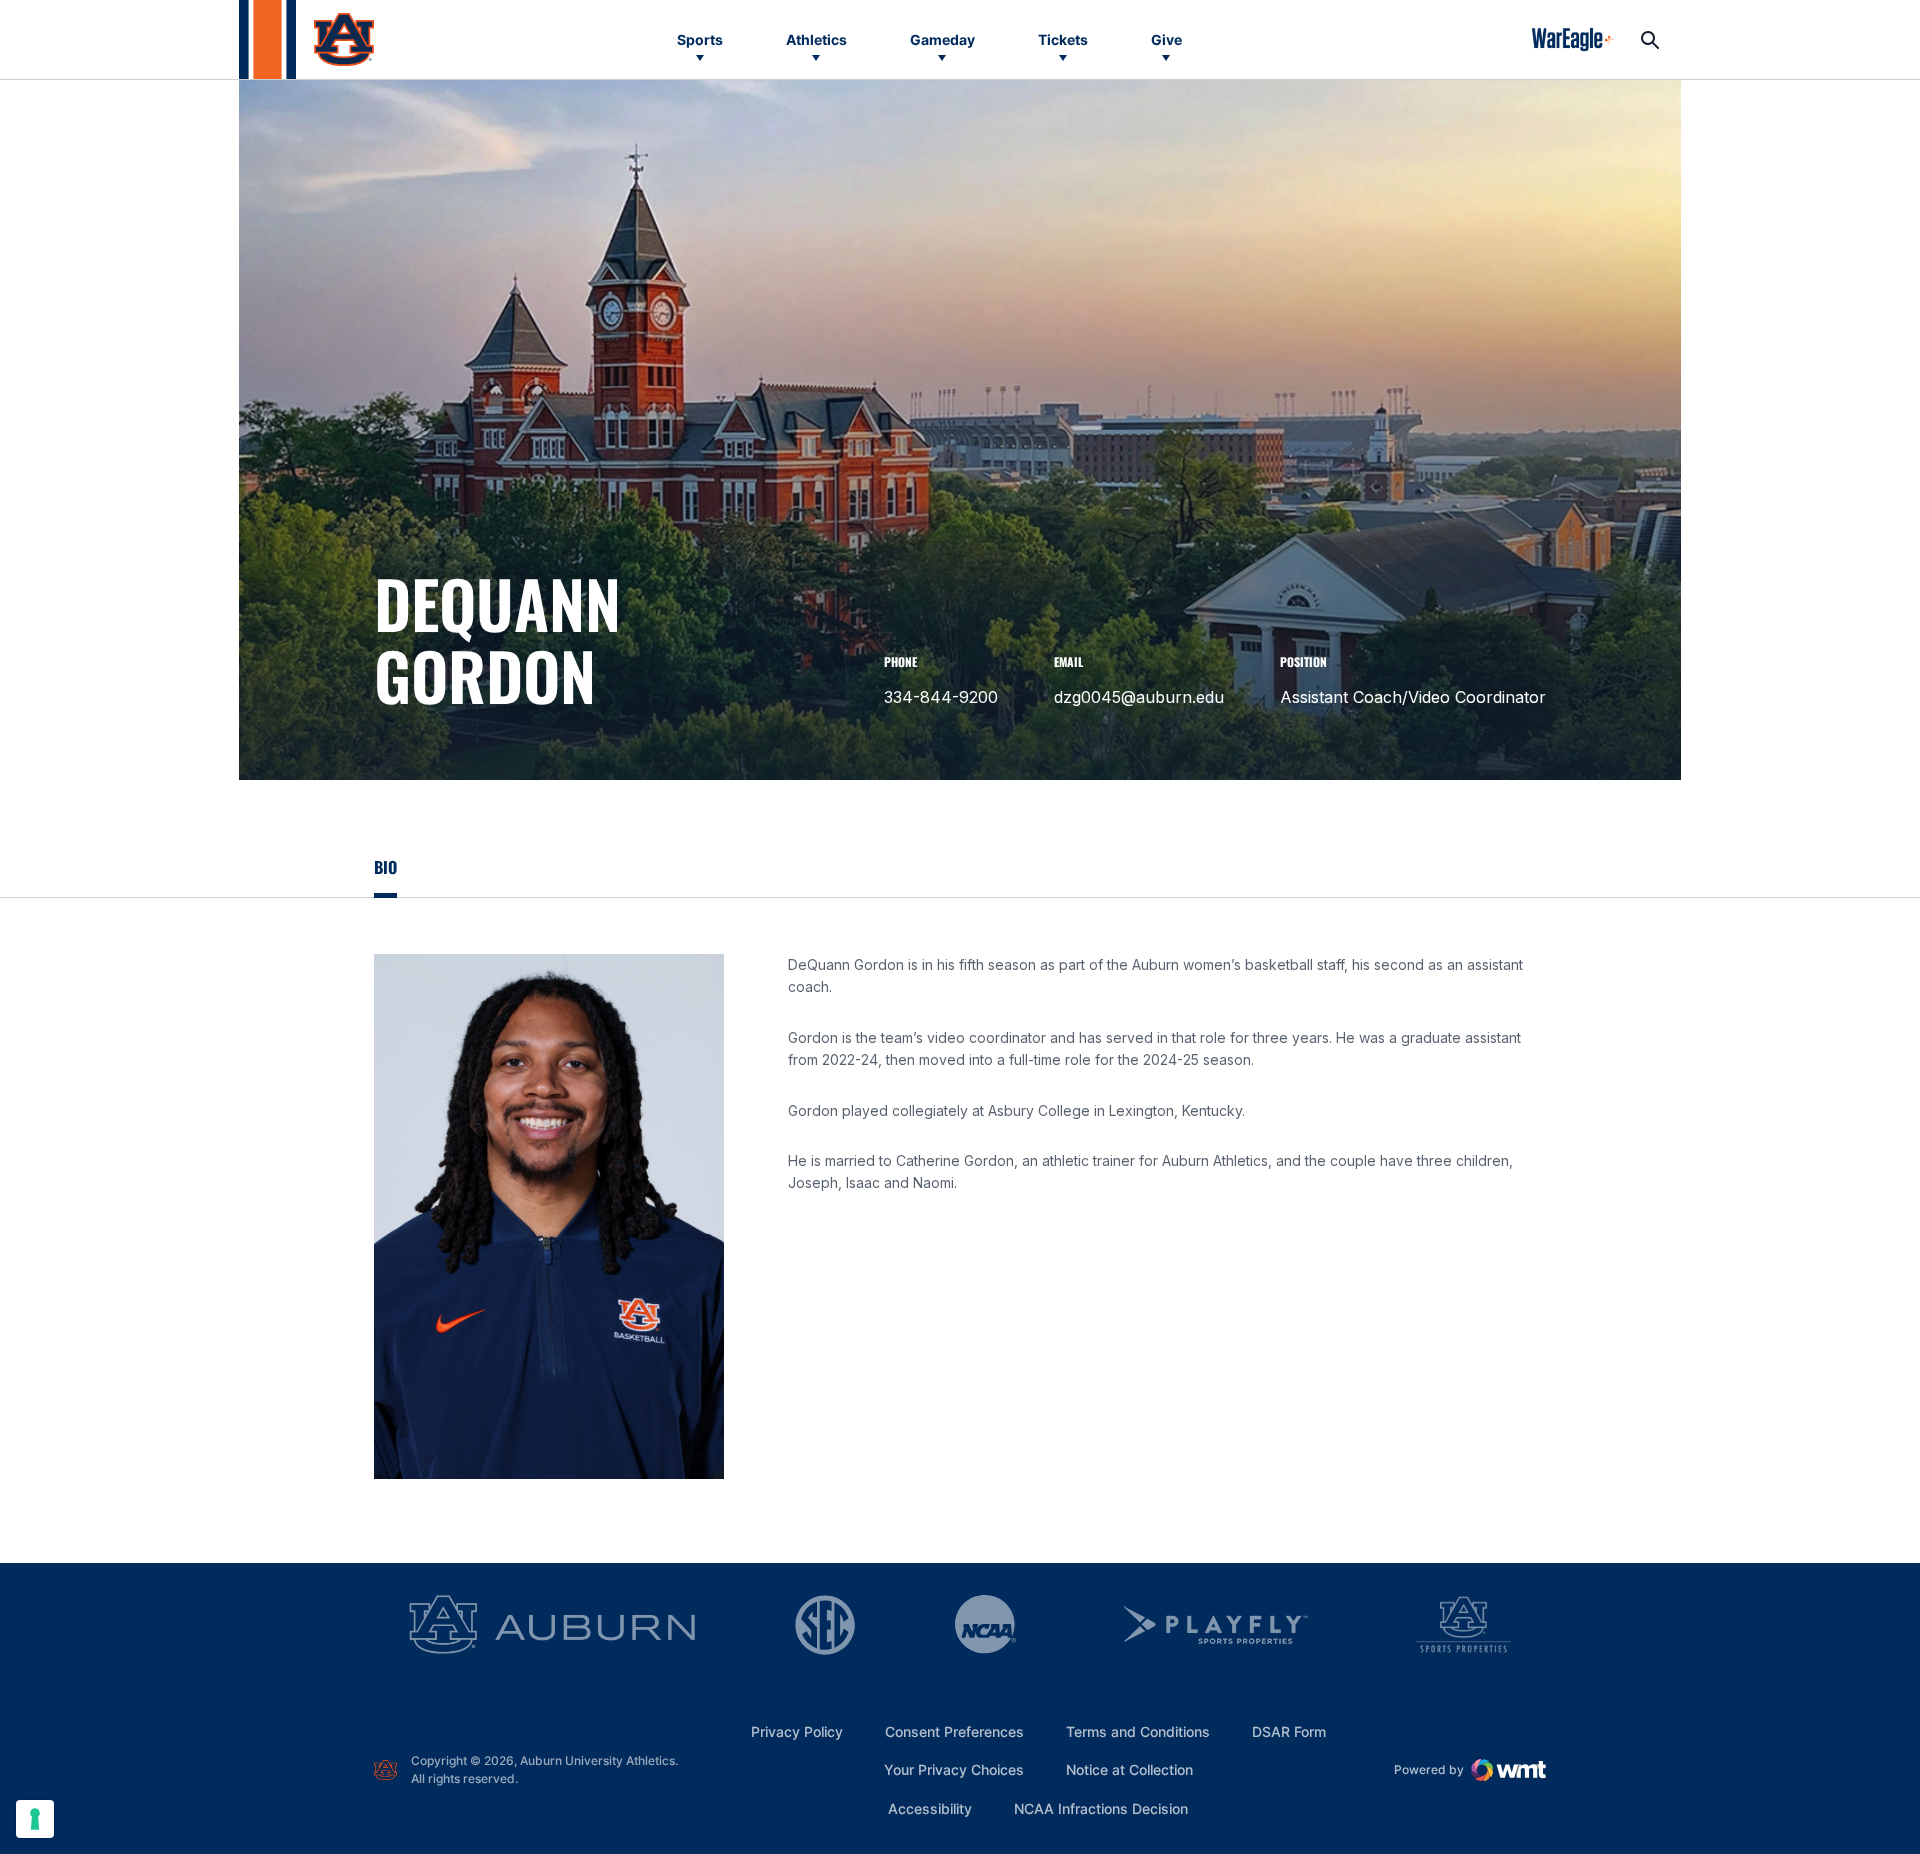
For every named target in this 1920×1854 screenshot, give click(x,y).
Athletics (816, 39)
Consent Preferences (954, 1731)
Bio (385, 867)
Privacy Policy (797, 1731)
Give (1166, 39)
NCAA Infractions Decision (1101, 1808)
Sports (700, 39)
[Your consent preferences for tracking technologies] (35, 1819)
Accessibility (930, 1808)
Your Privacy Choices (954, 1769)
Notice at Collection (1129, 1769)
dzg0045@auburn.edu (1139, 697)
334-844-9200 (941, 697)
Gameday (942, 39)
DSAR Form (1289, 1731)
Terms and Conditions (1138, 1731)
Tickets (1063, 39)
